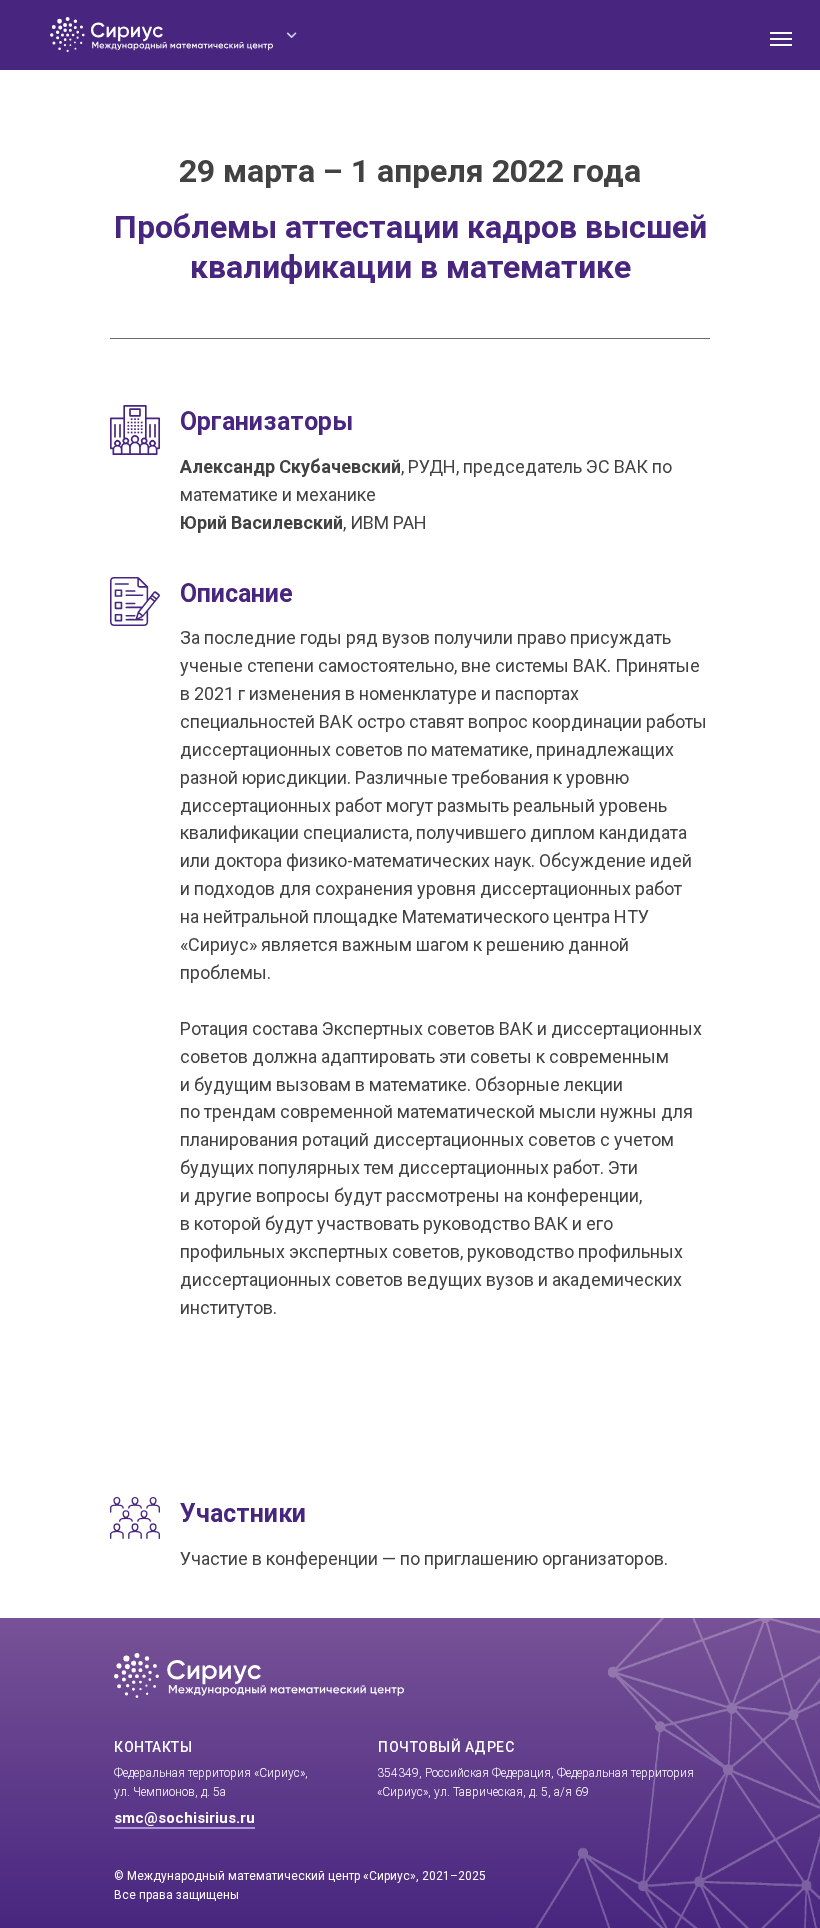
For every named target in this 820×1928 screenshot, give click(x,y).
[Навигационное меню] (781, 39)
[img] (292, 35)
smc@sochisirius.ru (184, 1818)
